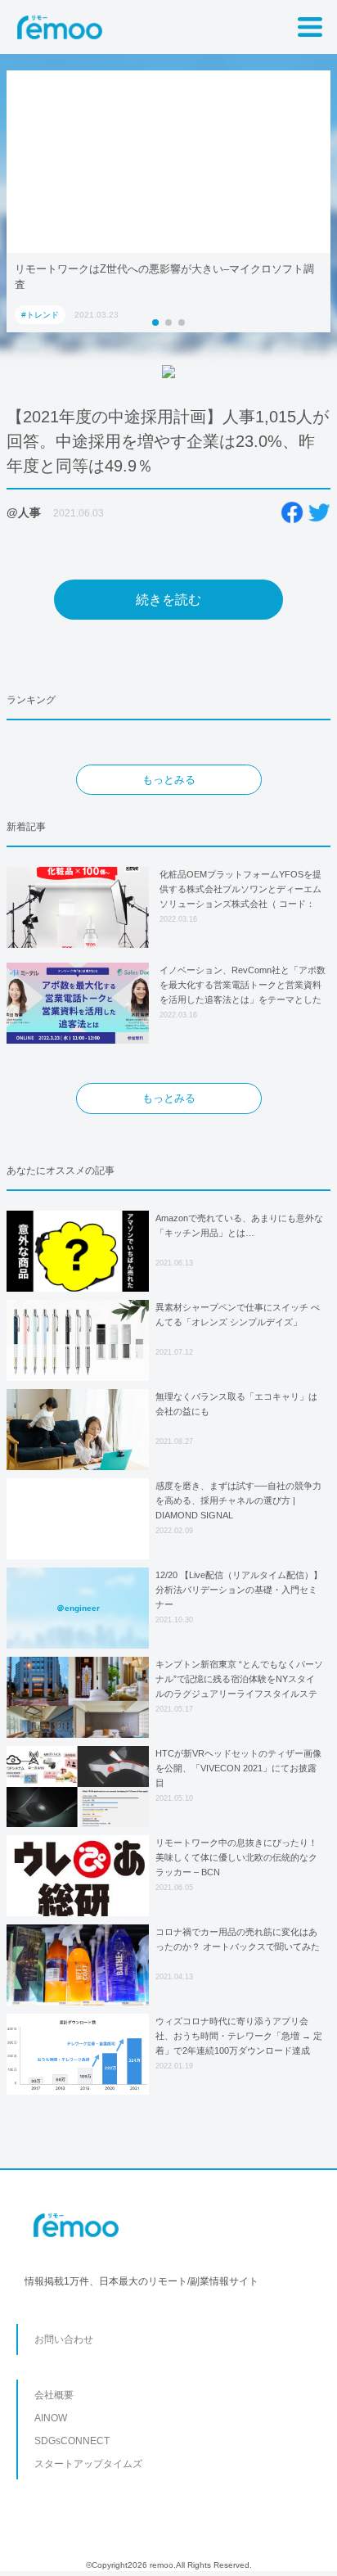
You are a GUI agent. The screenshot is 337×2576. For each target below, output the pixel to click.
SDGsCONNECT (72, 2441)
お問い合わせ (64, 2339)
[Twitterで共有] (319, 512)
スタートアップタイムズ (88, 2464)
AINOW (51, 2418)
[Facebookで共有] (292, 512)
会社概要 (54, 2395)
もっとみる (169, 780)
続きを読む (168, 600)
